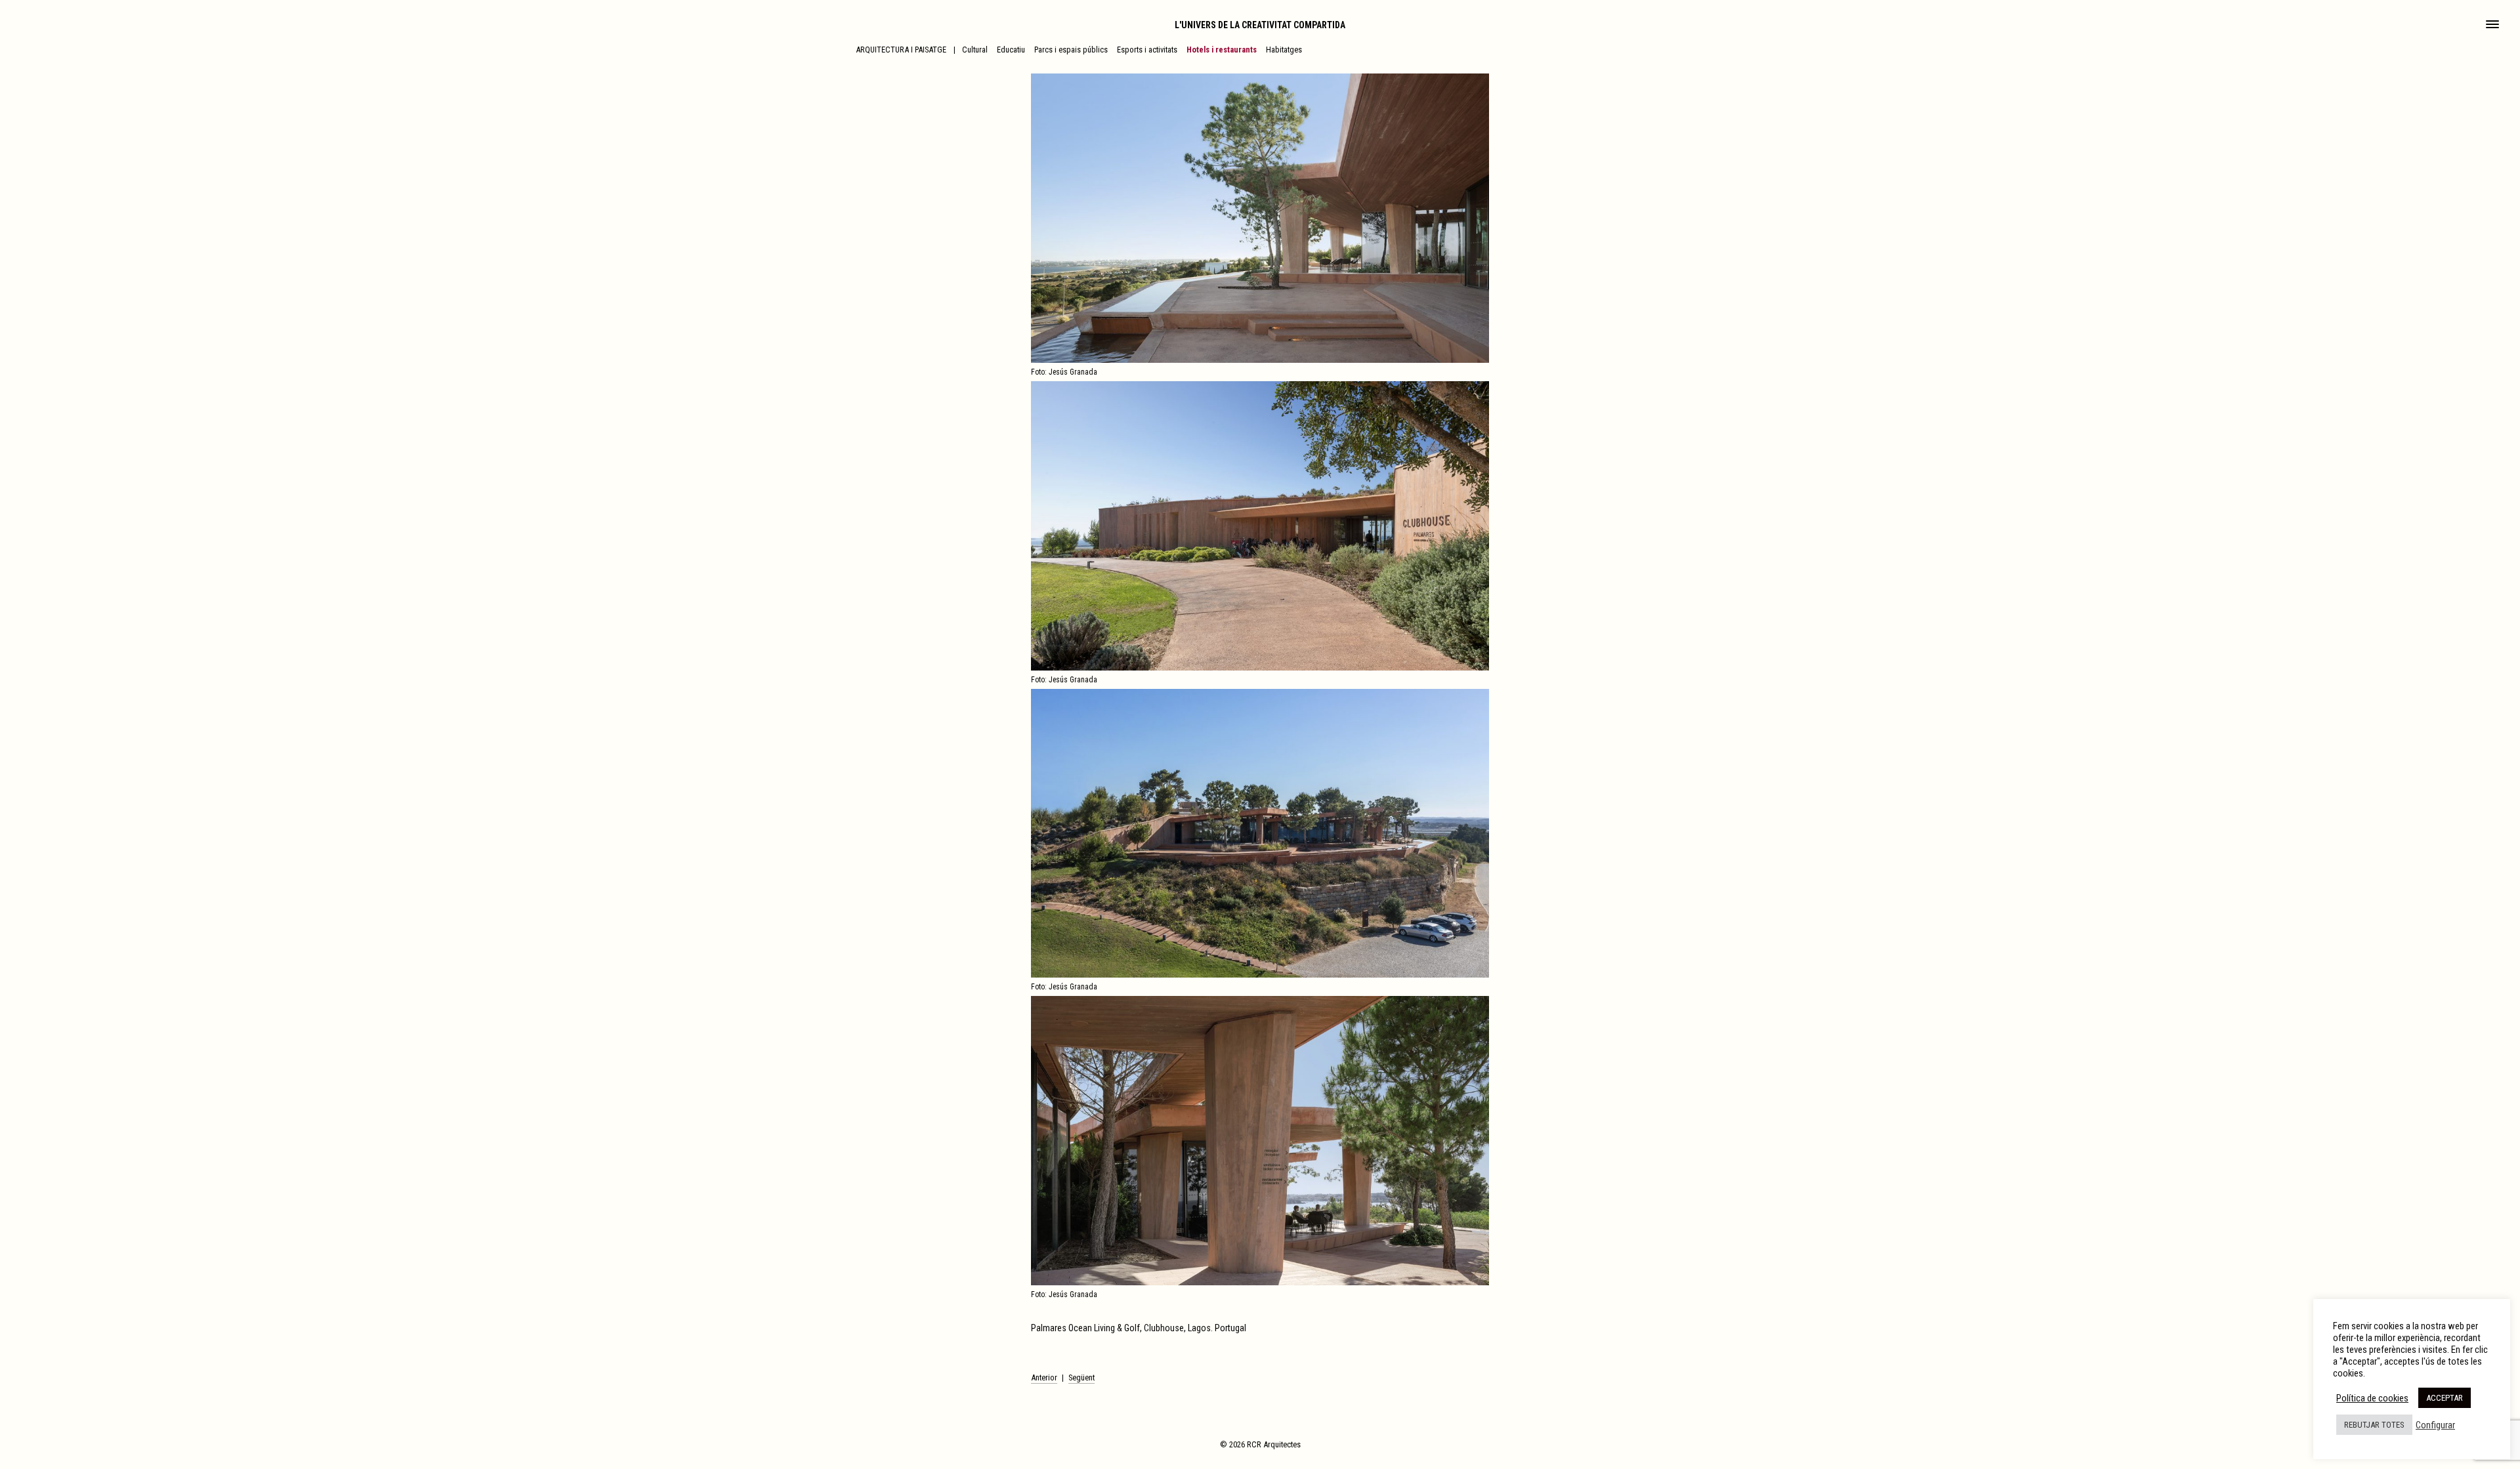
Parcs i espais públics (1071, 50)
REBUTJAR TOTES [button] (2374, 1425)
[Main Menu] (2492, 26)
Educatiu (1011, 50)
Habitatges (1284, 50)
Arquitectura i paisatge (901, 50)
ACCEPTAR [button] (2445, 1398)
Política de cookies (2372, 1398)
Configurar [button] (2435, 1425)
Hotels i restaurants (1222, 50)
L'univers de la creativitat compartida (1260, 25)
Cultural (975, 50)
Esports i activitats (1147, 50)
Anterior (1044, 1377)
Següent (1081, 1377)
